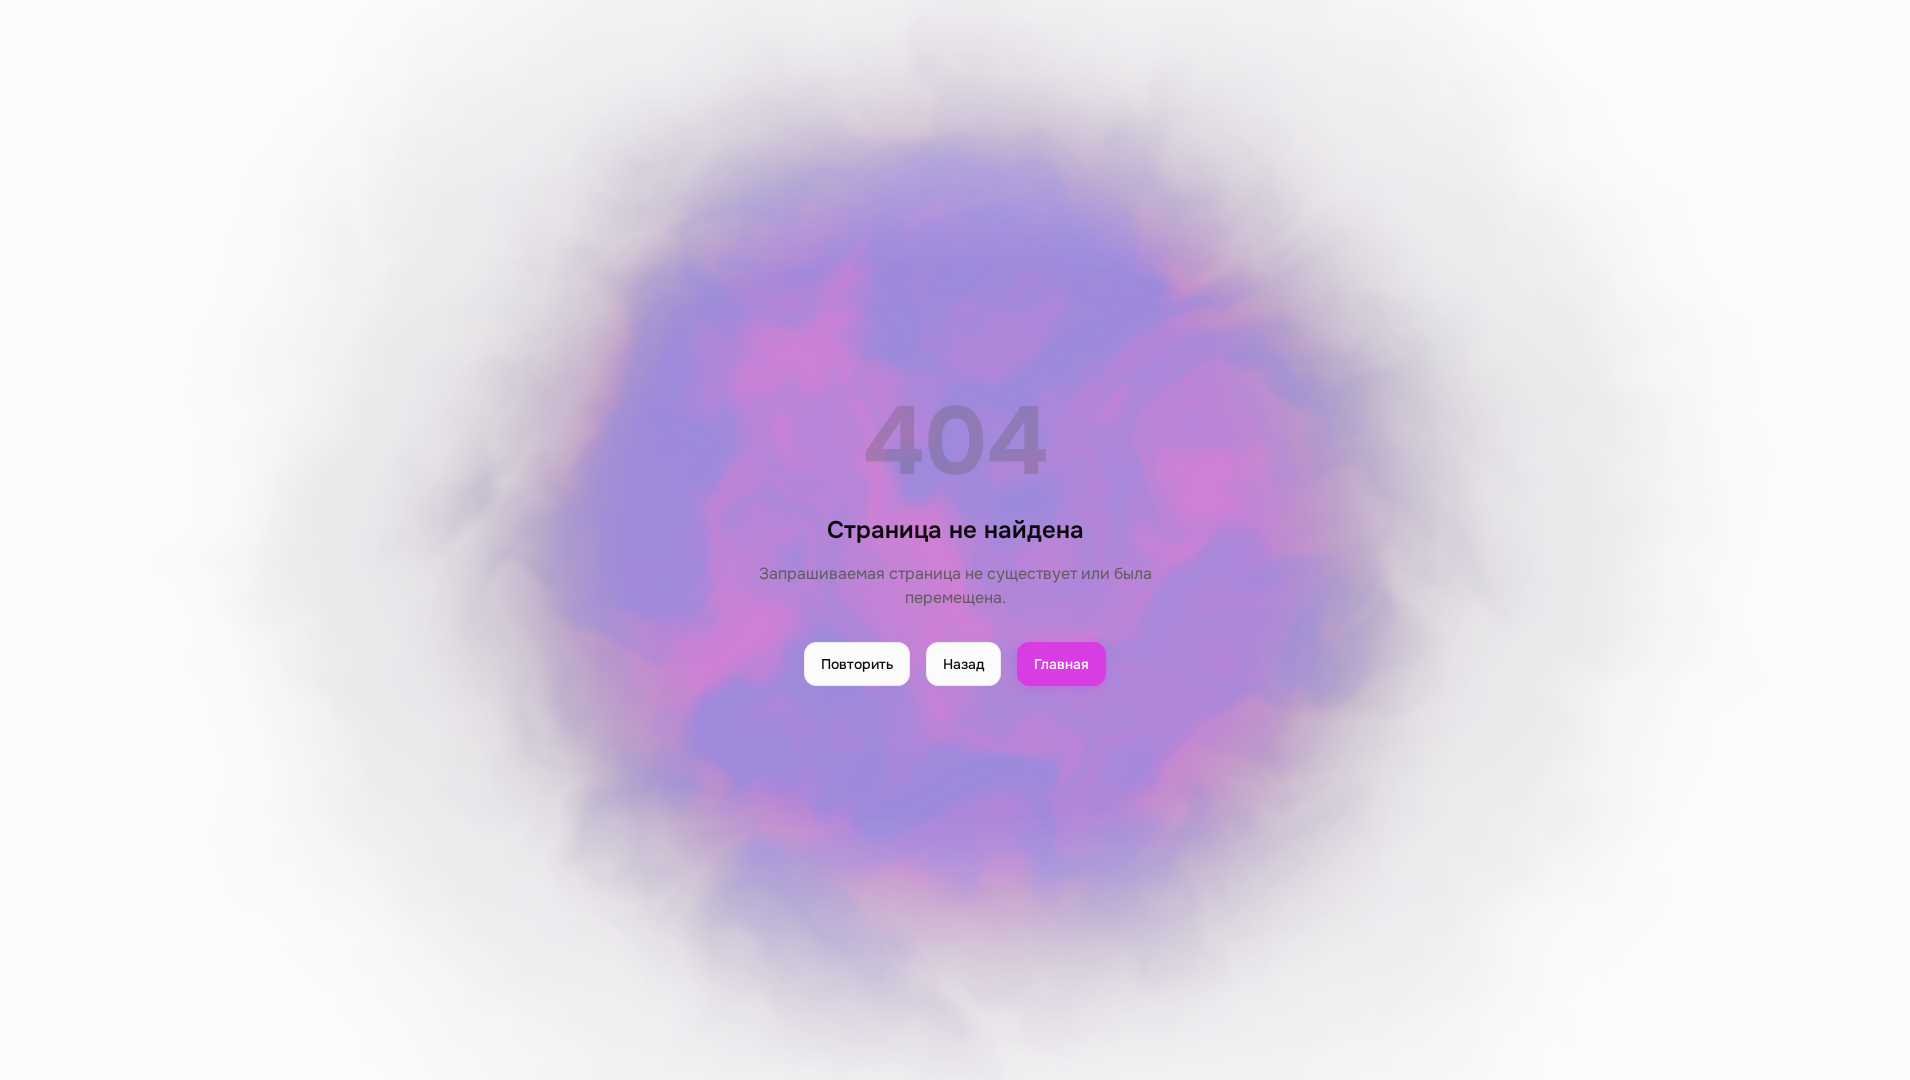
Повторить (857, 664)
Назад (963, 664)
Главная (1061, 664)
